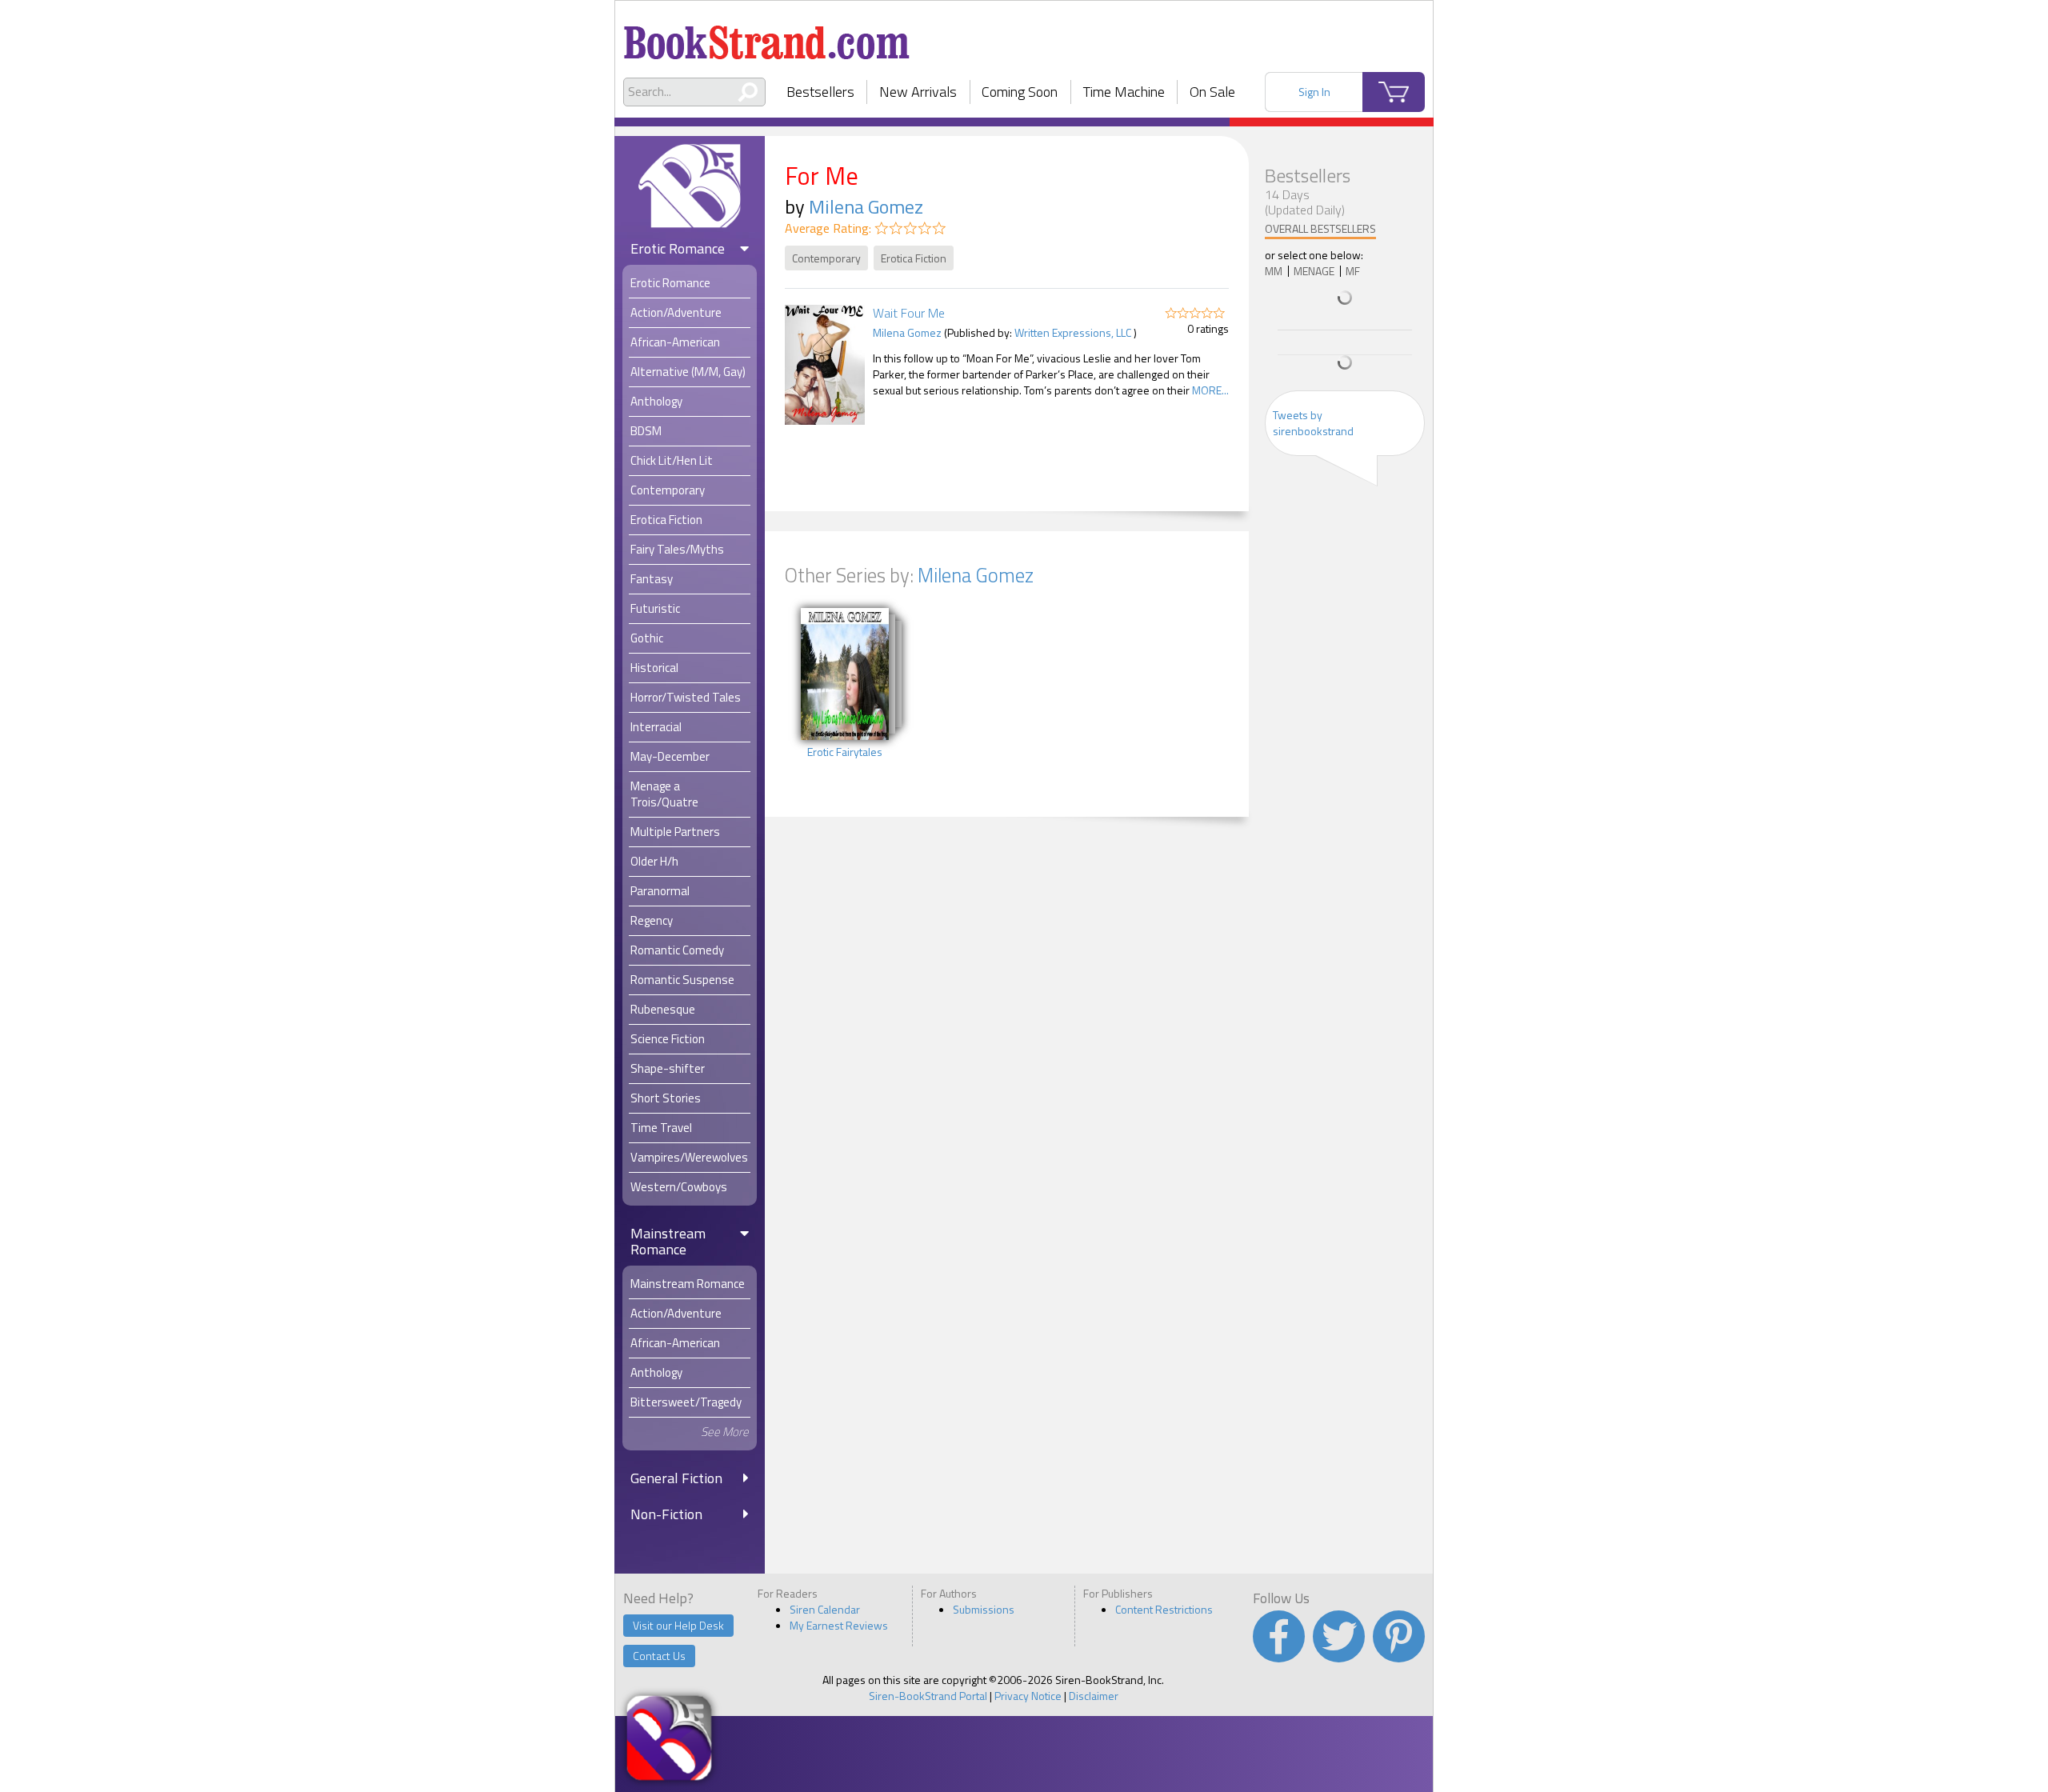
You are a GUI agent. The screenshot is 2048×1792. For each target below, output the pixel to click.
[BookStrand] (767, 36)
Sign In (1314, 92)
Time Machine (1124, 92)
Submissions (984, 1609)
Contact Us (659, 1656)
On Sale (1212, 92)
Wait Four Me (909, 313)
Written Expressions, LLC (1073, 332)
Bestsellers (820, 92)
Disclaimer (1094, 1696)
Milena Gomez (866, 206)
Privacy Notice (1028, 1696)
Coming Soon (1020, 92)
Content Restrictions (1164, 1609)
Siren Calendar (825, 1609)
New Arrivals (918, 92)
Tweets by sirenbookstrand (1313, 423)
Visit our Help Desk (678, 1625)
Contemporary (826, 258)
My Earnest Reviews (839, 1625)
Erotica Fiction (914, 258)
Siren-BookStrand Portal (928, 1696)
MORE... (1210, 390)
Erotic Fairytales (845, 752)
